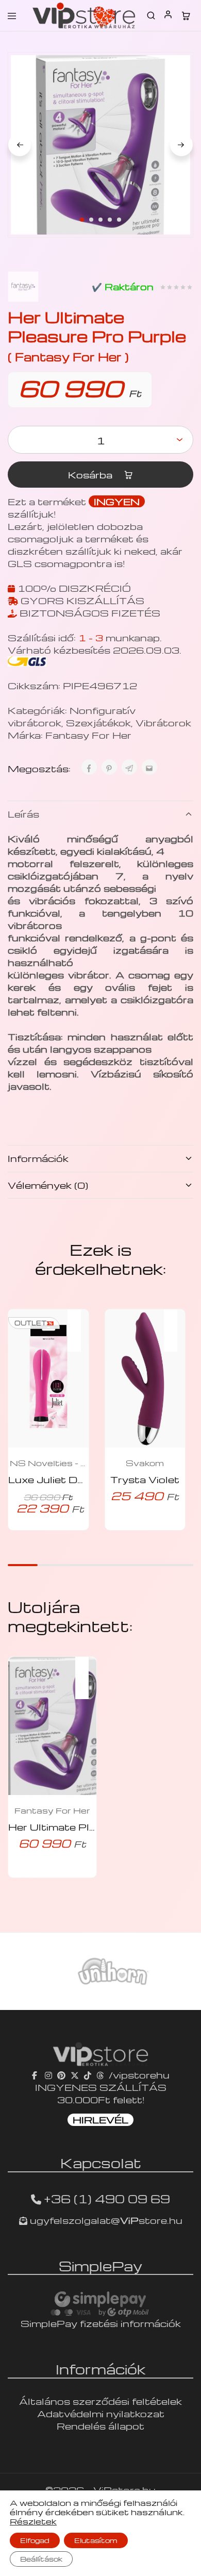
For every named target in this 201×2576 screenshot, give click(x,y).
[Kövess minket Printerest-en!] (61, 2075)
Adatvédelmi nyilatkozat (101, 2413)
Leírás (23, 814)
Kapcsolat (101, 2163)
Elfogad (35, 2540)
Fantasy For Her (88, 735)
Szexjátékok (98, 722)
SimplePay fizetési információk (101, 2323)
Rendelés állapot (100, 2426)
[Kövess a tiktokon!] (88, 2075)
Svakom (145, 1463)
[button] (79, 1324)
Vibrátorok (163, 722)
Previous (20, 145)
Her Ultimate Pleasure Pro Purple (96, 1827)
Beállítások (41, 2559)
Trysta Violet (145, 1479)
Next (181, 145)
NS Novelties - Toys (48, 1463)
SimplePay (100, 2266)
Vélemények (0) (48, 1185)
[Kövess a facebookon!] (36, 2075)
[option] (100, 1971)
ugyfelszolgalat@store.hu (105, 2220)
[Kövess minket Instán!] (48, 2075)
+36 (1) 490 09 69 (107, 2199)
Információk (38, 1158)
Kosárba (91, 475)
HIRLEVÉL (100, 2120)
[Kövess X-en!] (75, 2075)
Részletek (33, 2521)
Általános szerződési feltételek (100, 2401)
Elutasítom (96, 2540)
